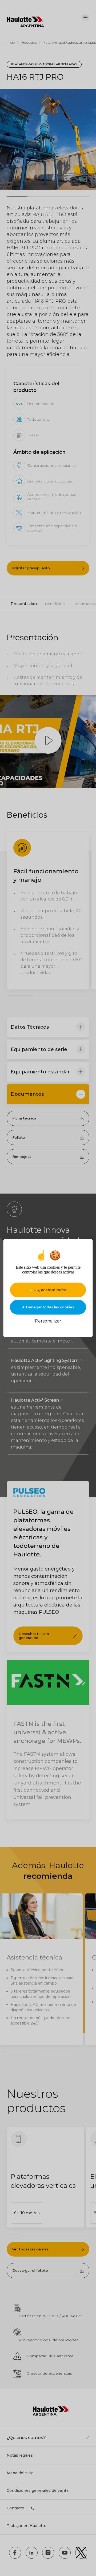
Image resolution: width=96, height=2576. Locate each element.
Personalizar (48, 1321)
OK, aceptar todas (50, 1290)
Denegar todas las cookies (49, 1307)
